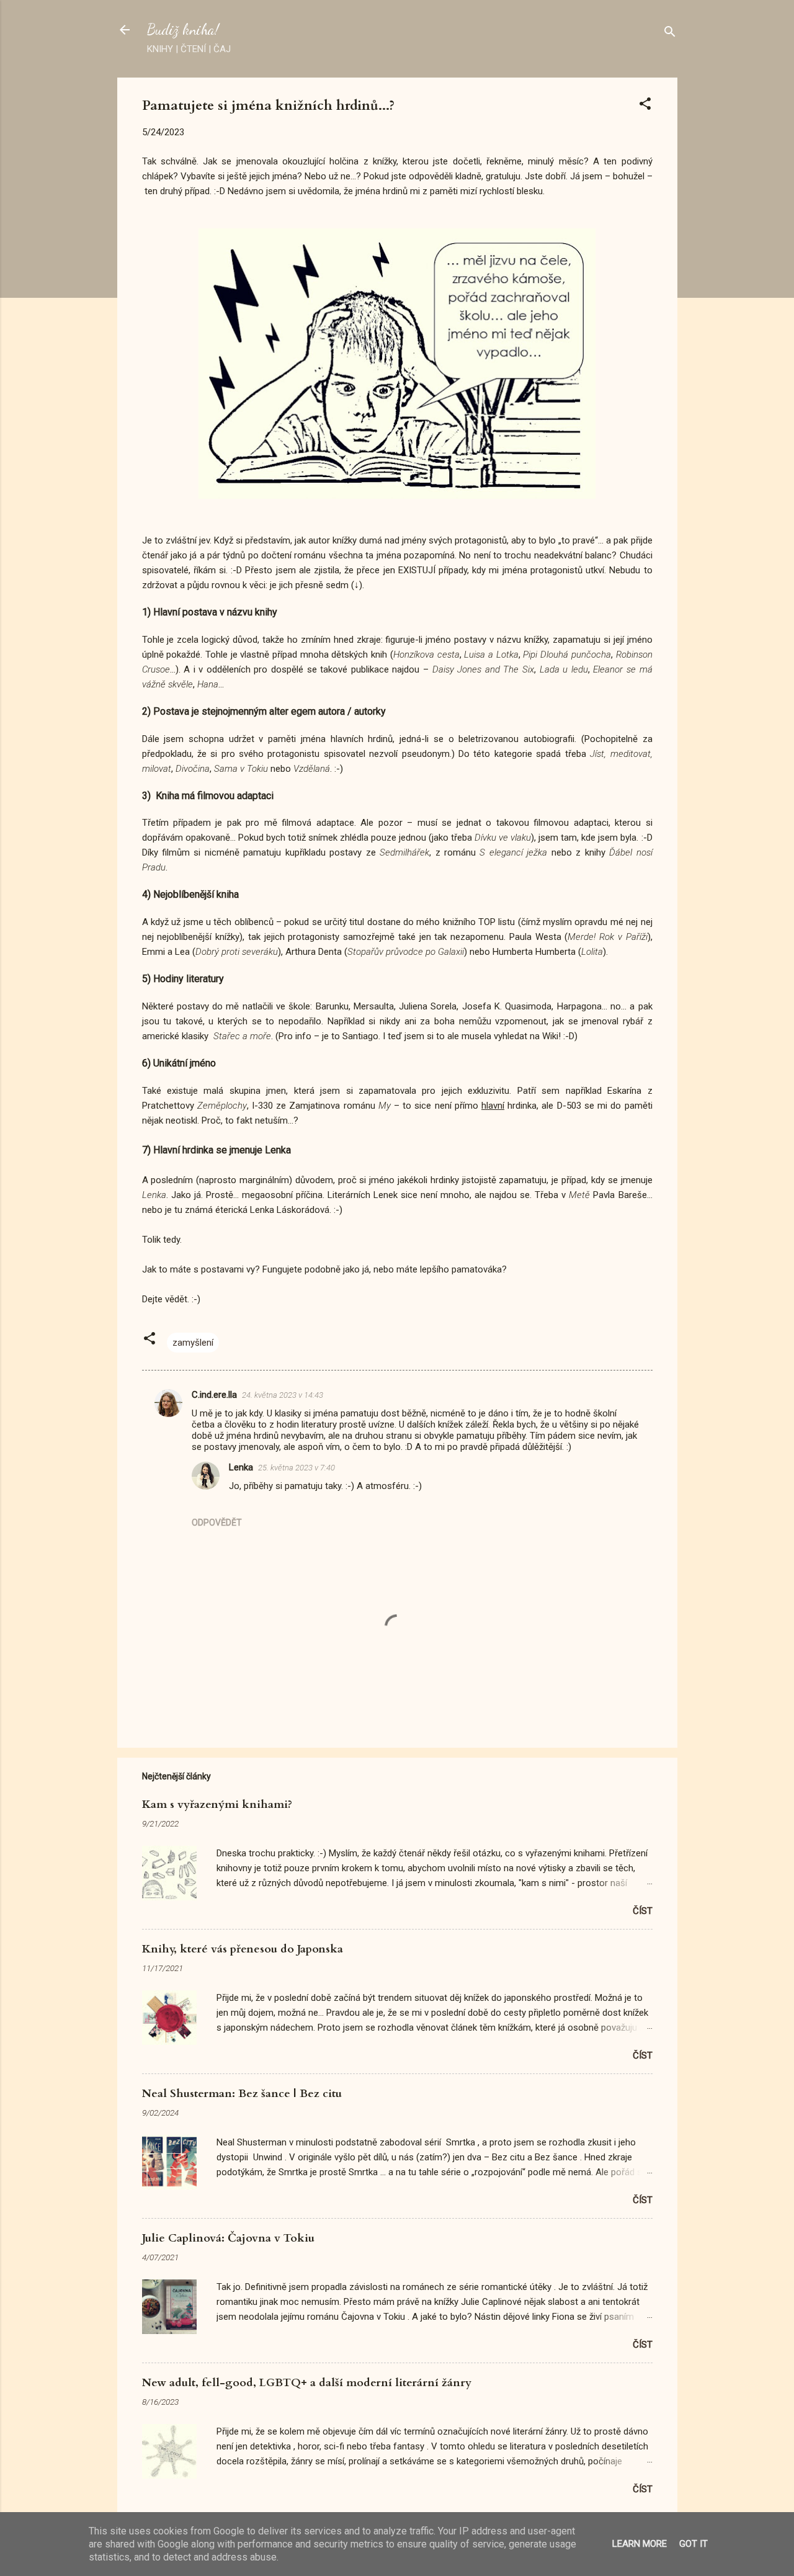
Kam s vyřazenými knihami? (217, 1805)
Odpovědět (217, 1523)
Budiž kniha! (183, 29)
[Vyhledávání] (670, 34)
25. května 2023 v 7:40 (297, 1468)
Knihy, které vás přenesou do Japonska (243, 1949)
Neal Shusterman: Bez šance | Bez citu (242, 2094)
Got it (694, 2544)
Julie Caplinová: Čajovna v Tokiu (228, 2238)
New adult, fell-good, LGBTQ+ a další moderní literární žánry (307, 2383)
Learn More (640, 2544)
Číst (643, 1911)
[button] (645, 106)
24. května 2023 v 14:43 (283, 1395)
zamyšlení (193, 1343)
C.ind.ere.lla (214, 1395)
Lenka (241, 1467)
